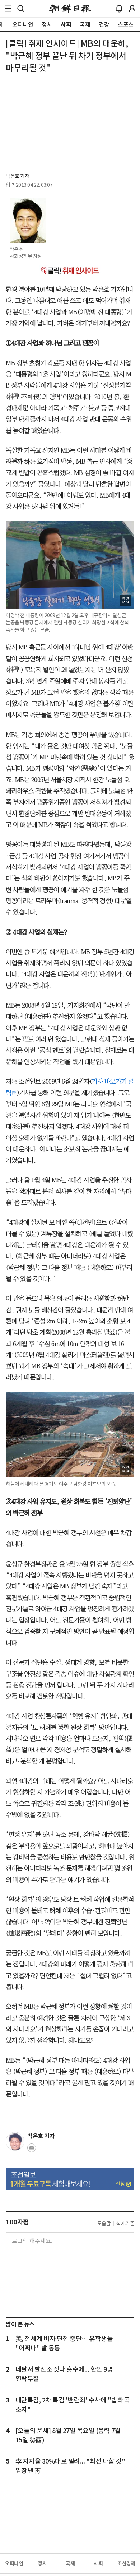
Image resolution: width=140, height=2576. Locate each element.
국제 (70, 2563)
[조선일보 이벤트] (70, 2179)
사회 (98, 2563)
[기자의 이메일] (32, 2150)
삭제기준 (125, 2224)
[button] (8, 9)
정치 (42, 2563)
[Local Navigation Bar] (8, 9)
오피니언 (14, 2563)
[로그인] (132, 9)
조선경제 (126, 2563)
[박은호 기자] (15, 2141)
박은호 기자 (17, 176)
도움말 (104, 2224)
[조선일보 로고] (70, 9)
